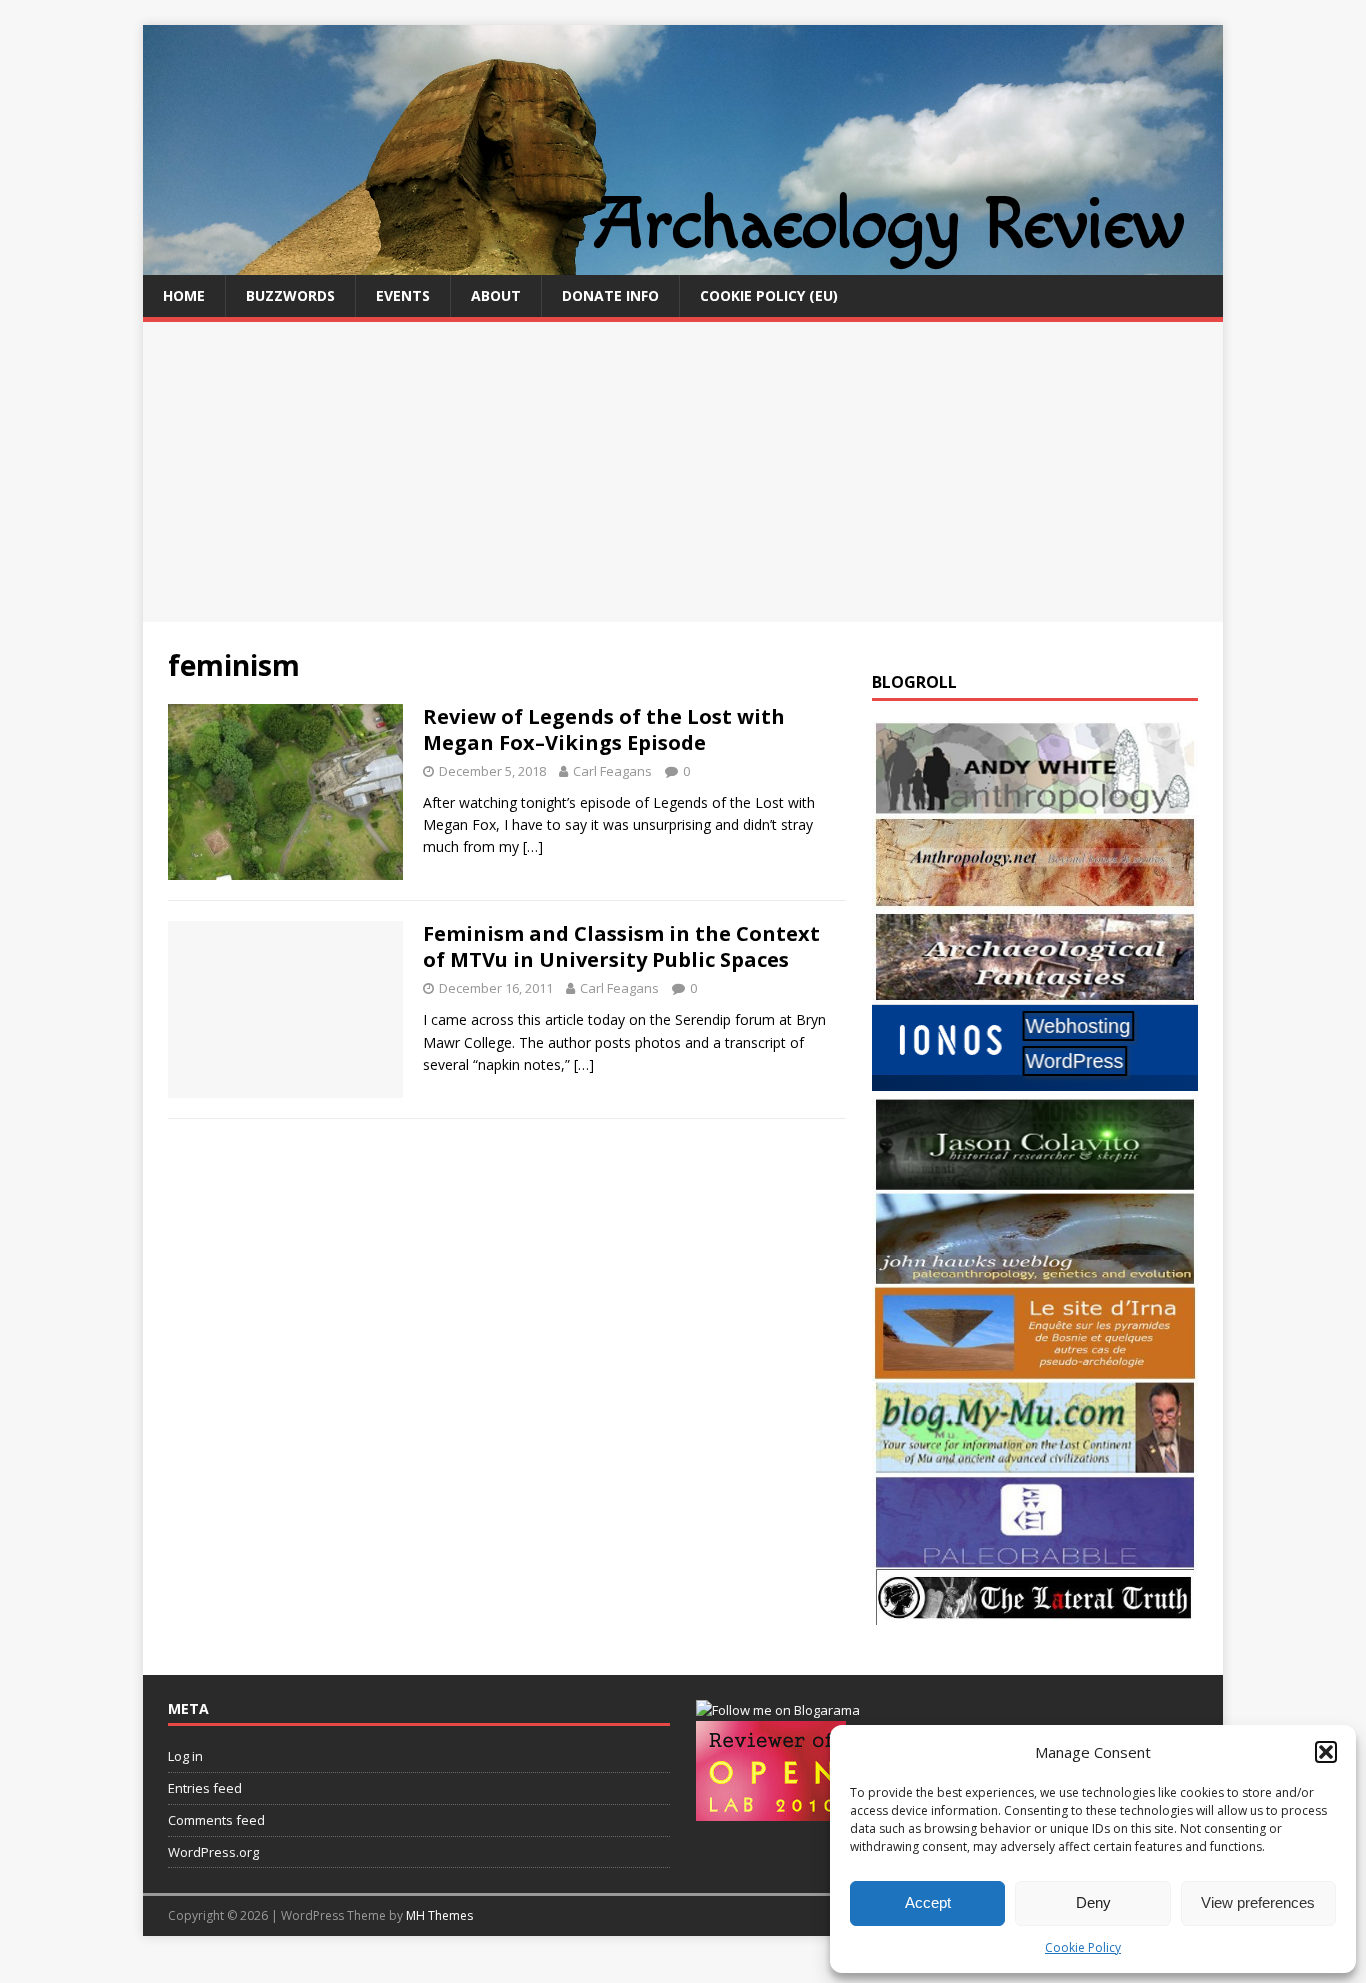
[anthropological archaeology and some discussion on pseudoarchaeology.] (1035, 803)
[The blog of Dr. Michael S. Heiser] (1035, 1557)
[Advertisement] (683, 472)
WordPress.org (213, 1852)
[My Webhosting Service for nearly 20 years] (1035, 1085)
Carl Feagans (612, 771)
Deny (1093, 1902)
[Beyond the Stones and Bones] (1035, 897)
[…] (533, 846)
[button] (1326, 1752)
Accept (928, 1902)
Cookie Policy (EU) (769, 295)
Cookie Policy (1083, 1947)
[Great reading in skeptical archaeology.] (1035, 1613)
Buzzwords (290, 295)
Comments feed (216, 1820)
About (496, 295)
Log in (185, 1756)
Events (403, 295)
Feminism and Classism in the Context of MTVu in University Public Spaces (621, 946)
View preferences (1258, 1902)
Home (184, 295)
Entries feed (205, 1788)
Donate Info (610, 295)
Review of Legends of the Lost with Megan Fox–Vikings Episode (604, 729)
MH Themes (439, 1915)
